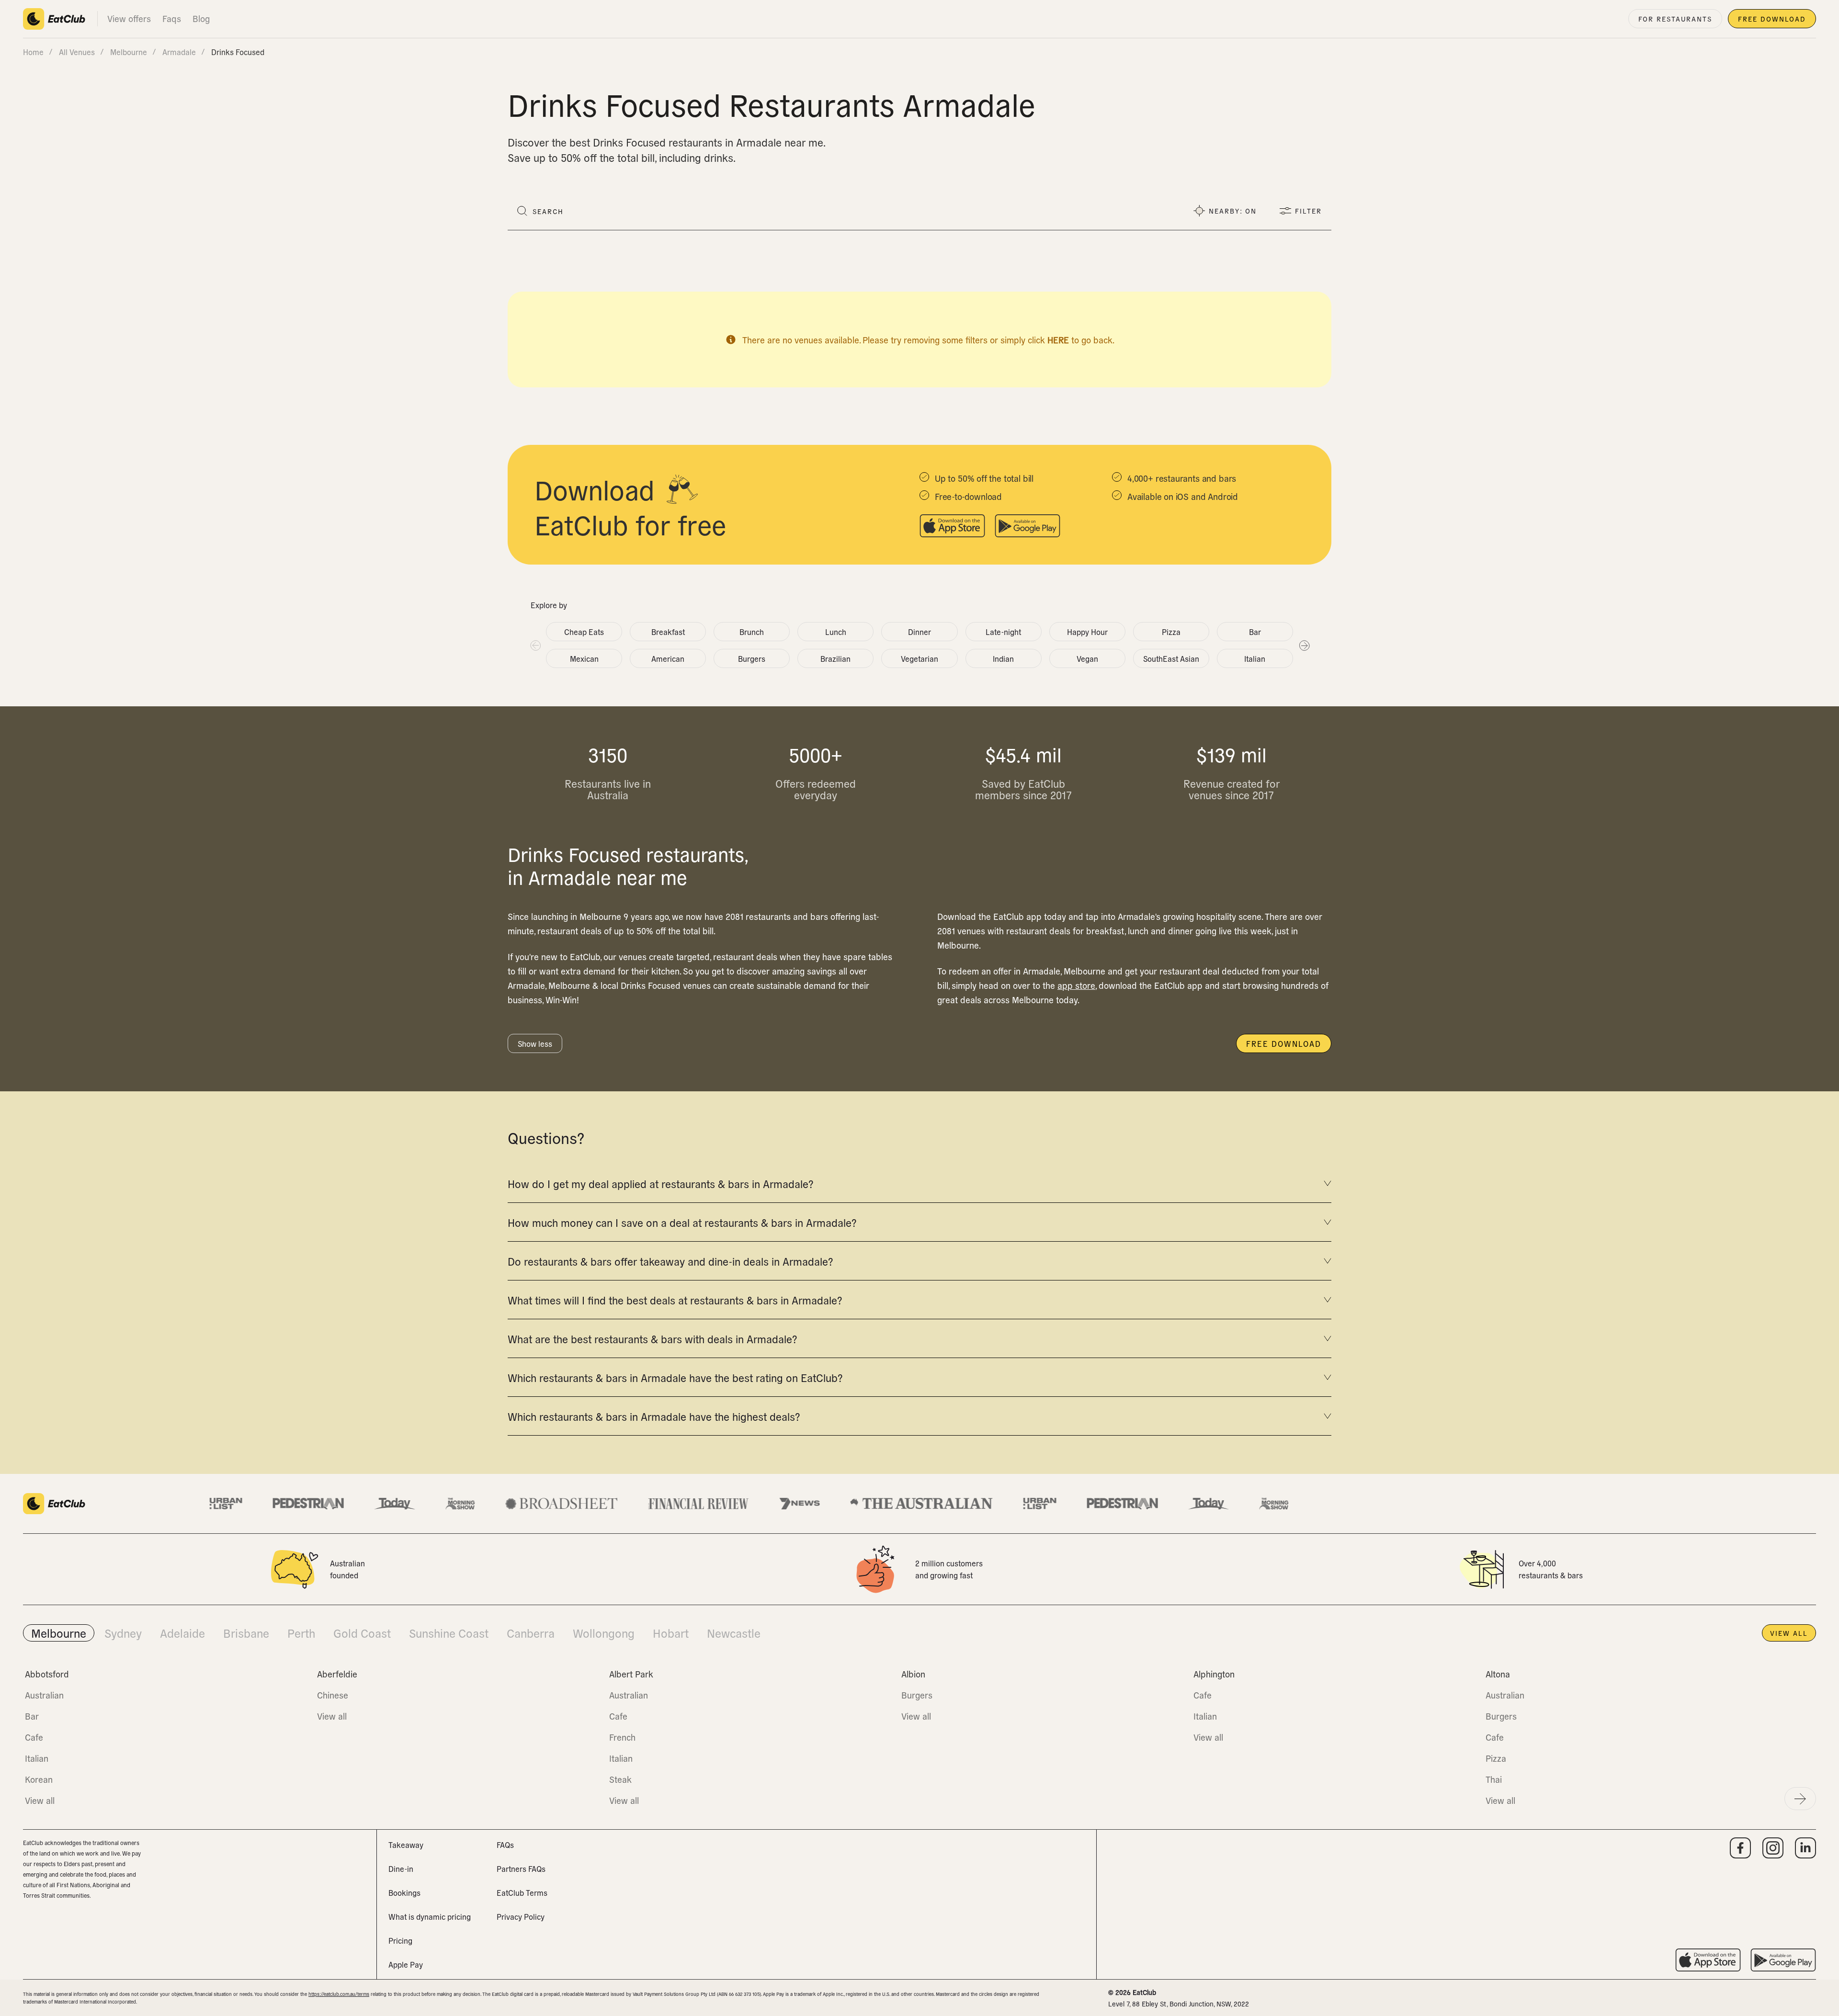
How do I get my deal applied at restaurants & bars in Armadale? (660, 1183)
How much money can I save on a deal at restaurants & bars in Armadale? (682, 1222)
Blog (201, 18)
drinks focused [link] (238, 52)
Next (1304, 645)
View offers (129, 18)
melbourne (129, 52)
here (1058, 340)
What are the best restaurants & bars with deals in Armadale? (652, 1338)
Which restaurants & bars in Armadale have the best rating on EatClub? (675, 1377)
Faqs (172, 18)
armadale (179, 52)
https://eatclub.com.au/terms (339, 1994)
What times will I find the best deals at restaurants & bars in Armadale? (675, 1300)
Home (33, 52)
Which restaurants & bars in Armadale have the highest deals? (654, 1416)
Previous (535, 645)
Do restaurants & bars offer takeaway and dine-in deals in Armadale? (670, 1261)
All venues (77, 52)
